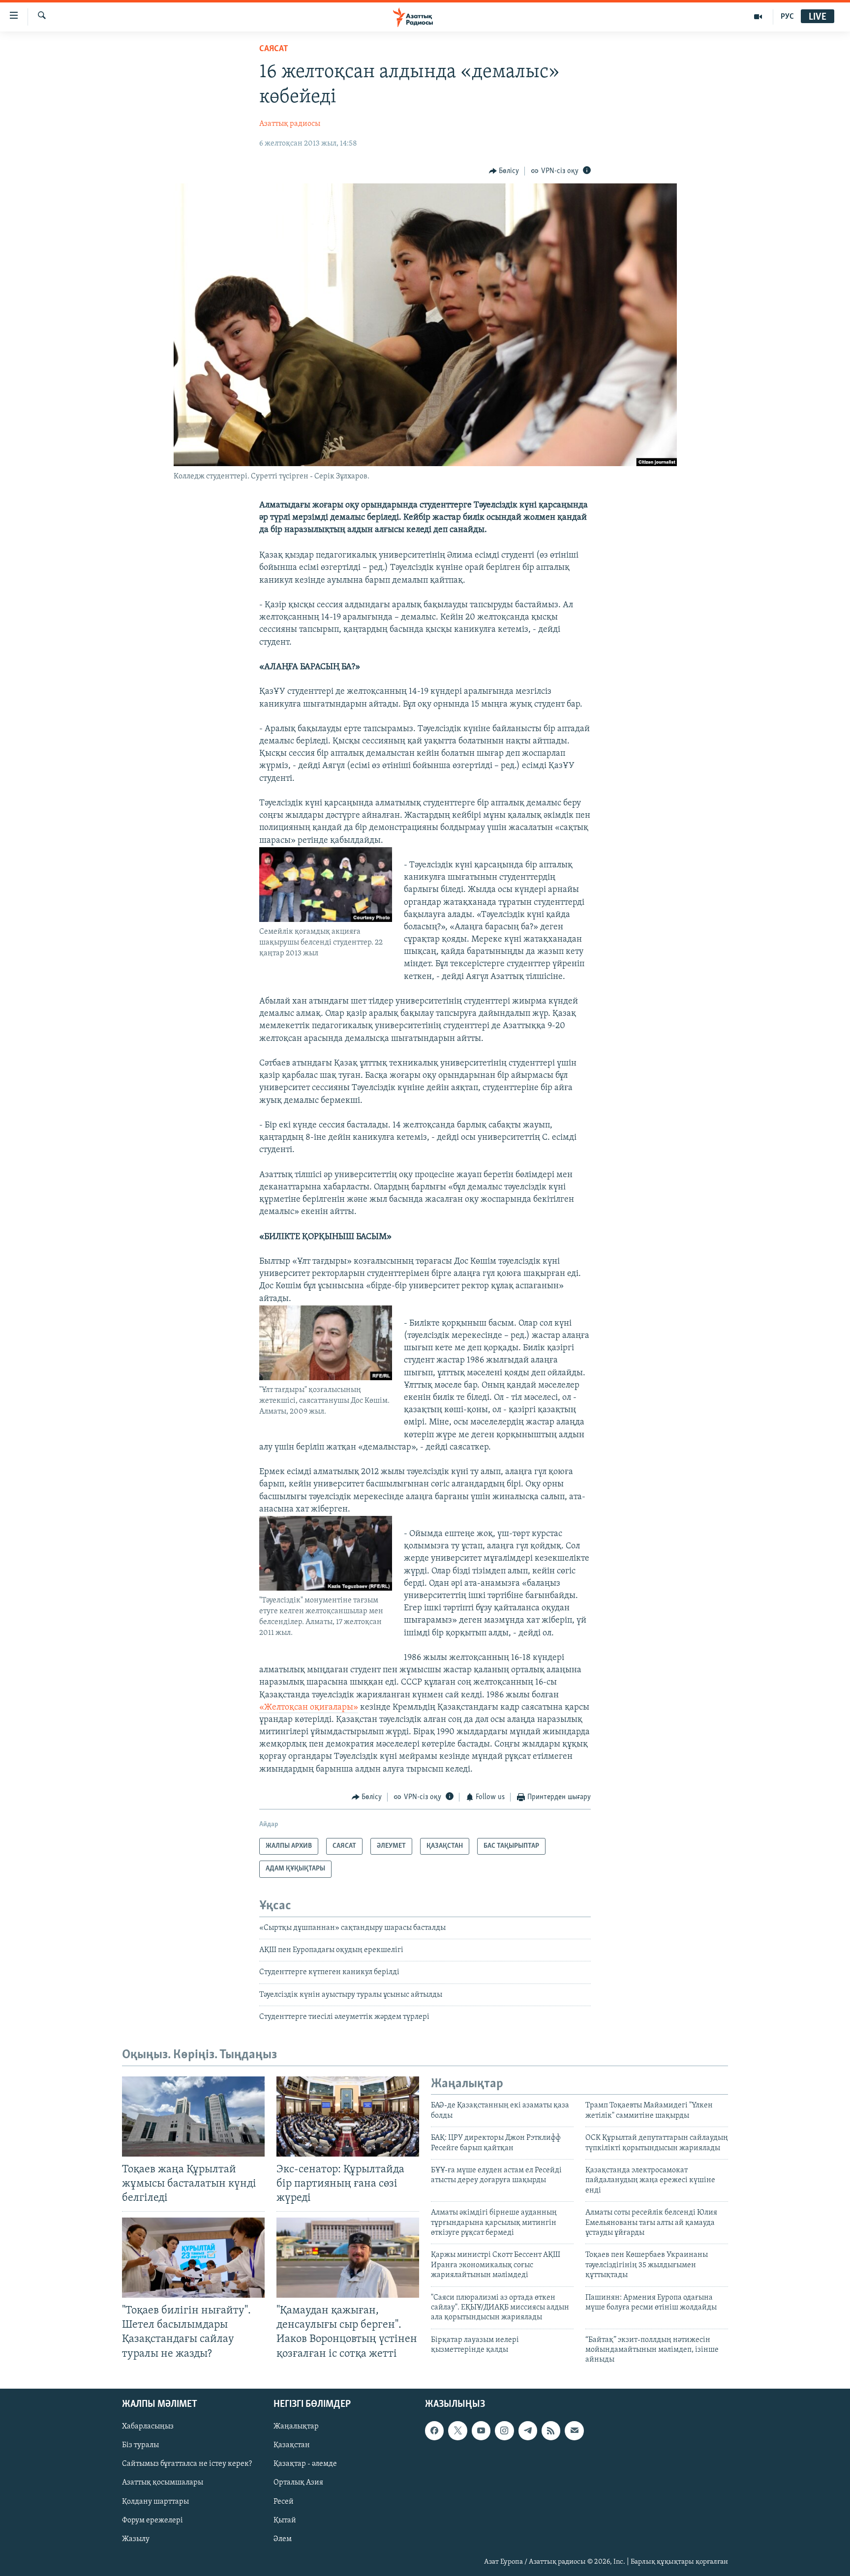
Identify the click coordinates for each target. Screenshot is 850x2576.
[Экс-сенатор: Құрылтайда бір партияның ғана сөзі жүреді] (348, 2117)
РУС (787, 17)
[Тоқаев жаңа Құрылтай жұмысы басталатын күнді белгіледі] (193, 2117)
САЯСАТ (274, 49)
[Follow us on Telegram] (528, 2430)
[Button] (504, 171)
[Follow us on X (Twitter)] (457, 2430)
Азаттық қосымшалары (163, 2483)
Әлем (283, 2539)
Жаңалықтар (296, 2427)
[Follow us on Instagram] (504, 2430)
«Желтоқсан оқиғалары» (309, 1708)
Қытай (285, 2520)
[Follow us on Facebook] (434, 2430)
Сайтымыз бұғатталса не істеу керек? (187, 2464)
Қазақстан (292, 2445)
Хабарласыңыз (148, 2427)
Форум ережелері (152, 2520)
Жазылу (136, 2539)
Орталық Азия (298, 2483)
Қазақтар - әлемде (305, 2464)
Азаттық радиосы (290, 124)
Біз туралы (140, 2445)
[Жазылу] (574, 2430)
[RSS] (551, 2430)
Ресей (284, 2501)
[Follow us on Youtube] (481, 2430)
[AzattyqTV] (758, 17)
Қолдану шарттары (155, 2501)
